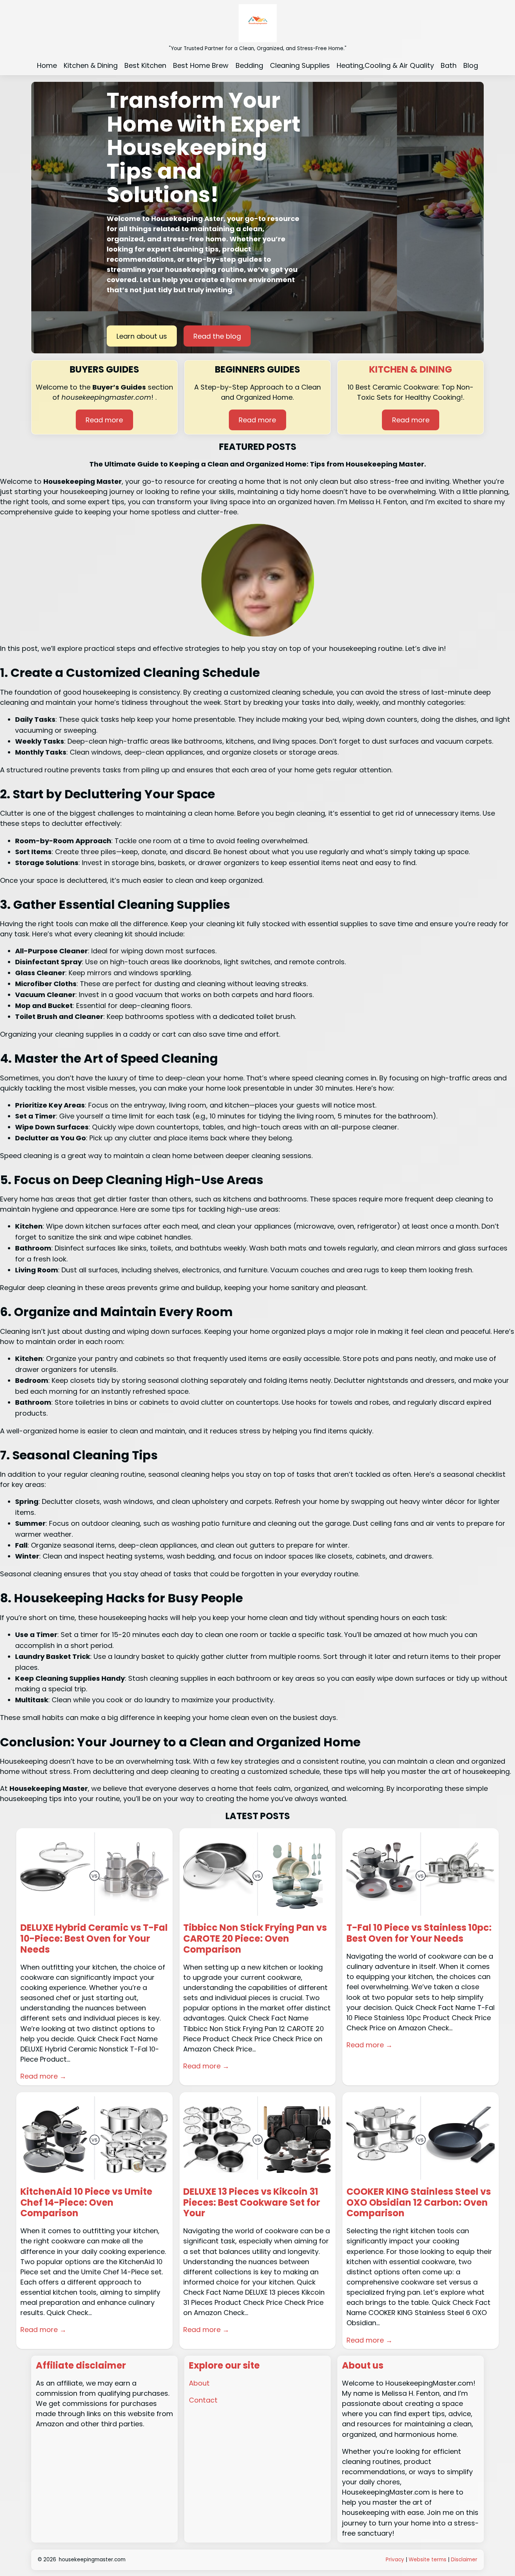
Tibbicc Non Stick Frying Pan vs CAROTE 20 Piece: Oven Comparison (255, 1939)
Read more (104, 420)
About (199, 2383)
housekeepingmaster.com (92, 2560)
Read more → (43, 2076)
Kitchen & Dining (411, 369)
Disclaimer (464, 2560)
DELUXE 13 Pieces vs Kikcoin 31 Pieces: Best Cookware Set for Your (252, 2203)
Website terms (428, 2560)
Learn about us (142, 336)
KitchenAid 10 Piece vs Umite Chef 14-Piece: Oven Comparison (86, 2203)
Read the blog (217, 336)
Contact (203, 2400)
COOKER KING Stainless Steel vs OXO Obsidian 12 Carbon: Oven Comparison (419, 2203)
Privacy (396, 2560)
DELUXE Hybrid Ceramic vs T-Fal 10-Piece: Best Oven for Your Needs (94, 1939)
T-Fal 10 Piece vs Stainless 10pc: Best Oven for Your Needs (419, 1933)
